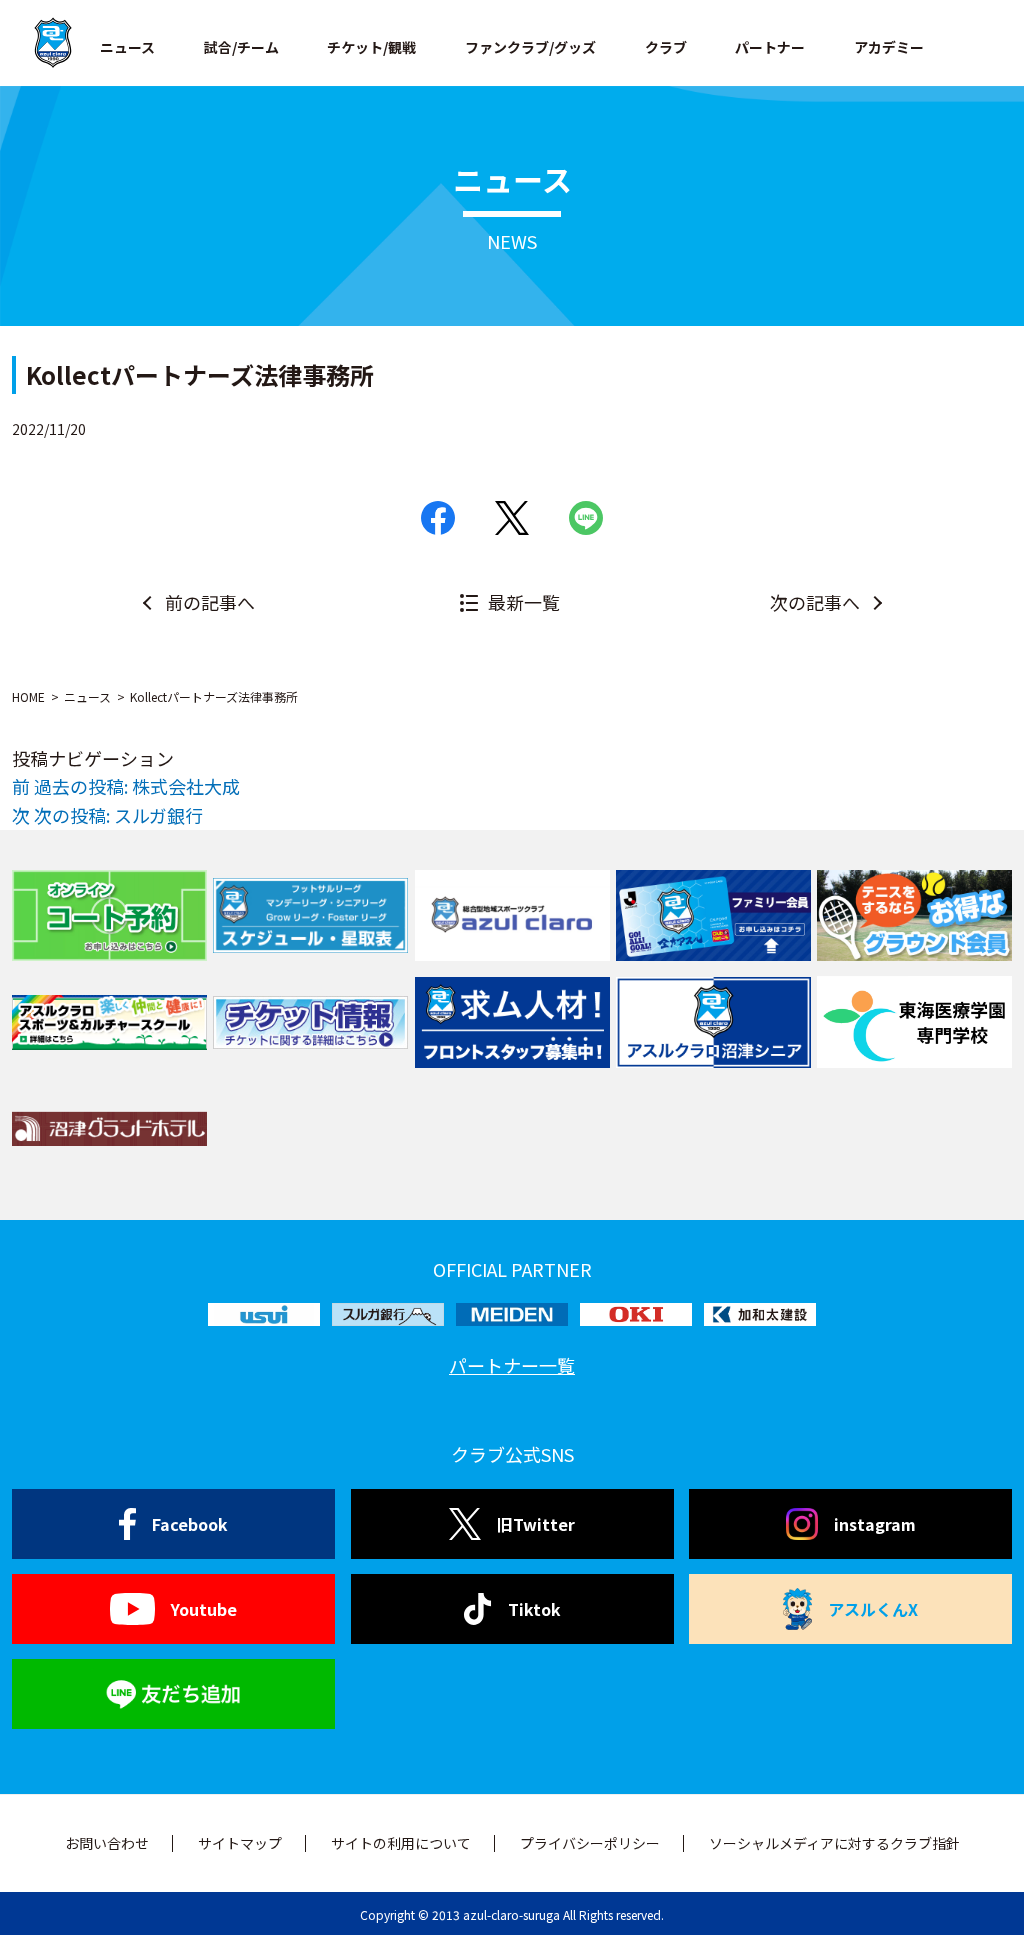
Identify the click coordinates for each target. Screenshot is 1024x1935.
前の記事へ (210, 602)
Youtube (204, 1609)
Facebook (190, 1524)
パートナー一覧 (512, 1365)
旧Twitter (536, 1524)
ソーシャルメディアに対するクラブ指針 (834, 1843)
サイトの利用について (401, 1843)
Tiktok (534, 1609)
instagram (875, 1524)
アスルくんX (873, 1609)
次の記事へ (815, 602)
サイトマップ (240, 1843)
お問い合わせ (107, 1843)
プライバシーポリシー (590, 1843)
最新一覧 (524, 602)
